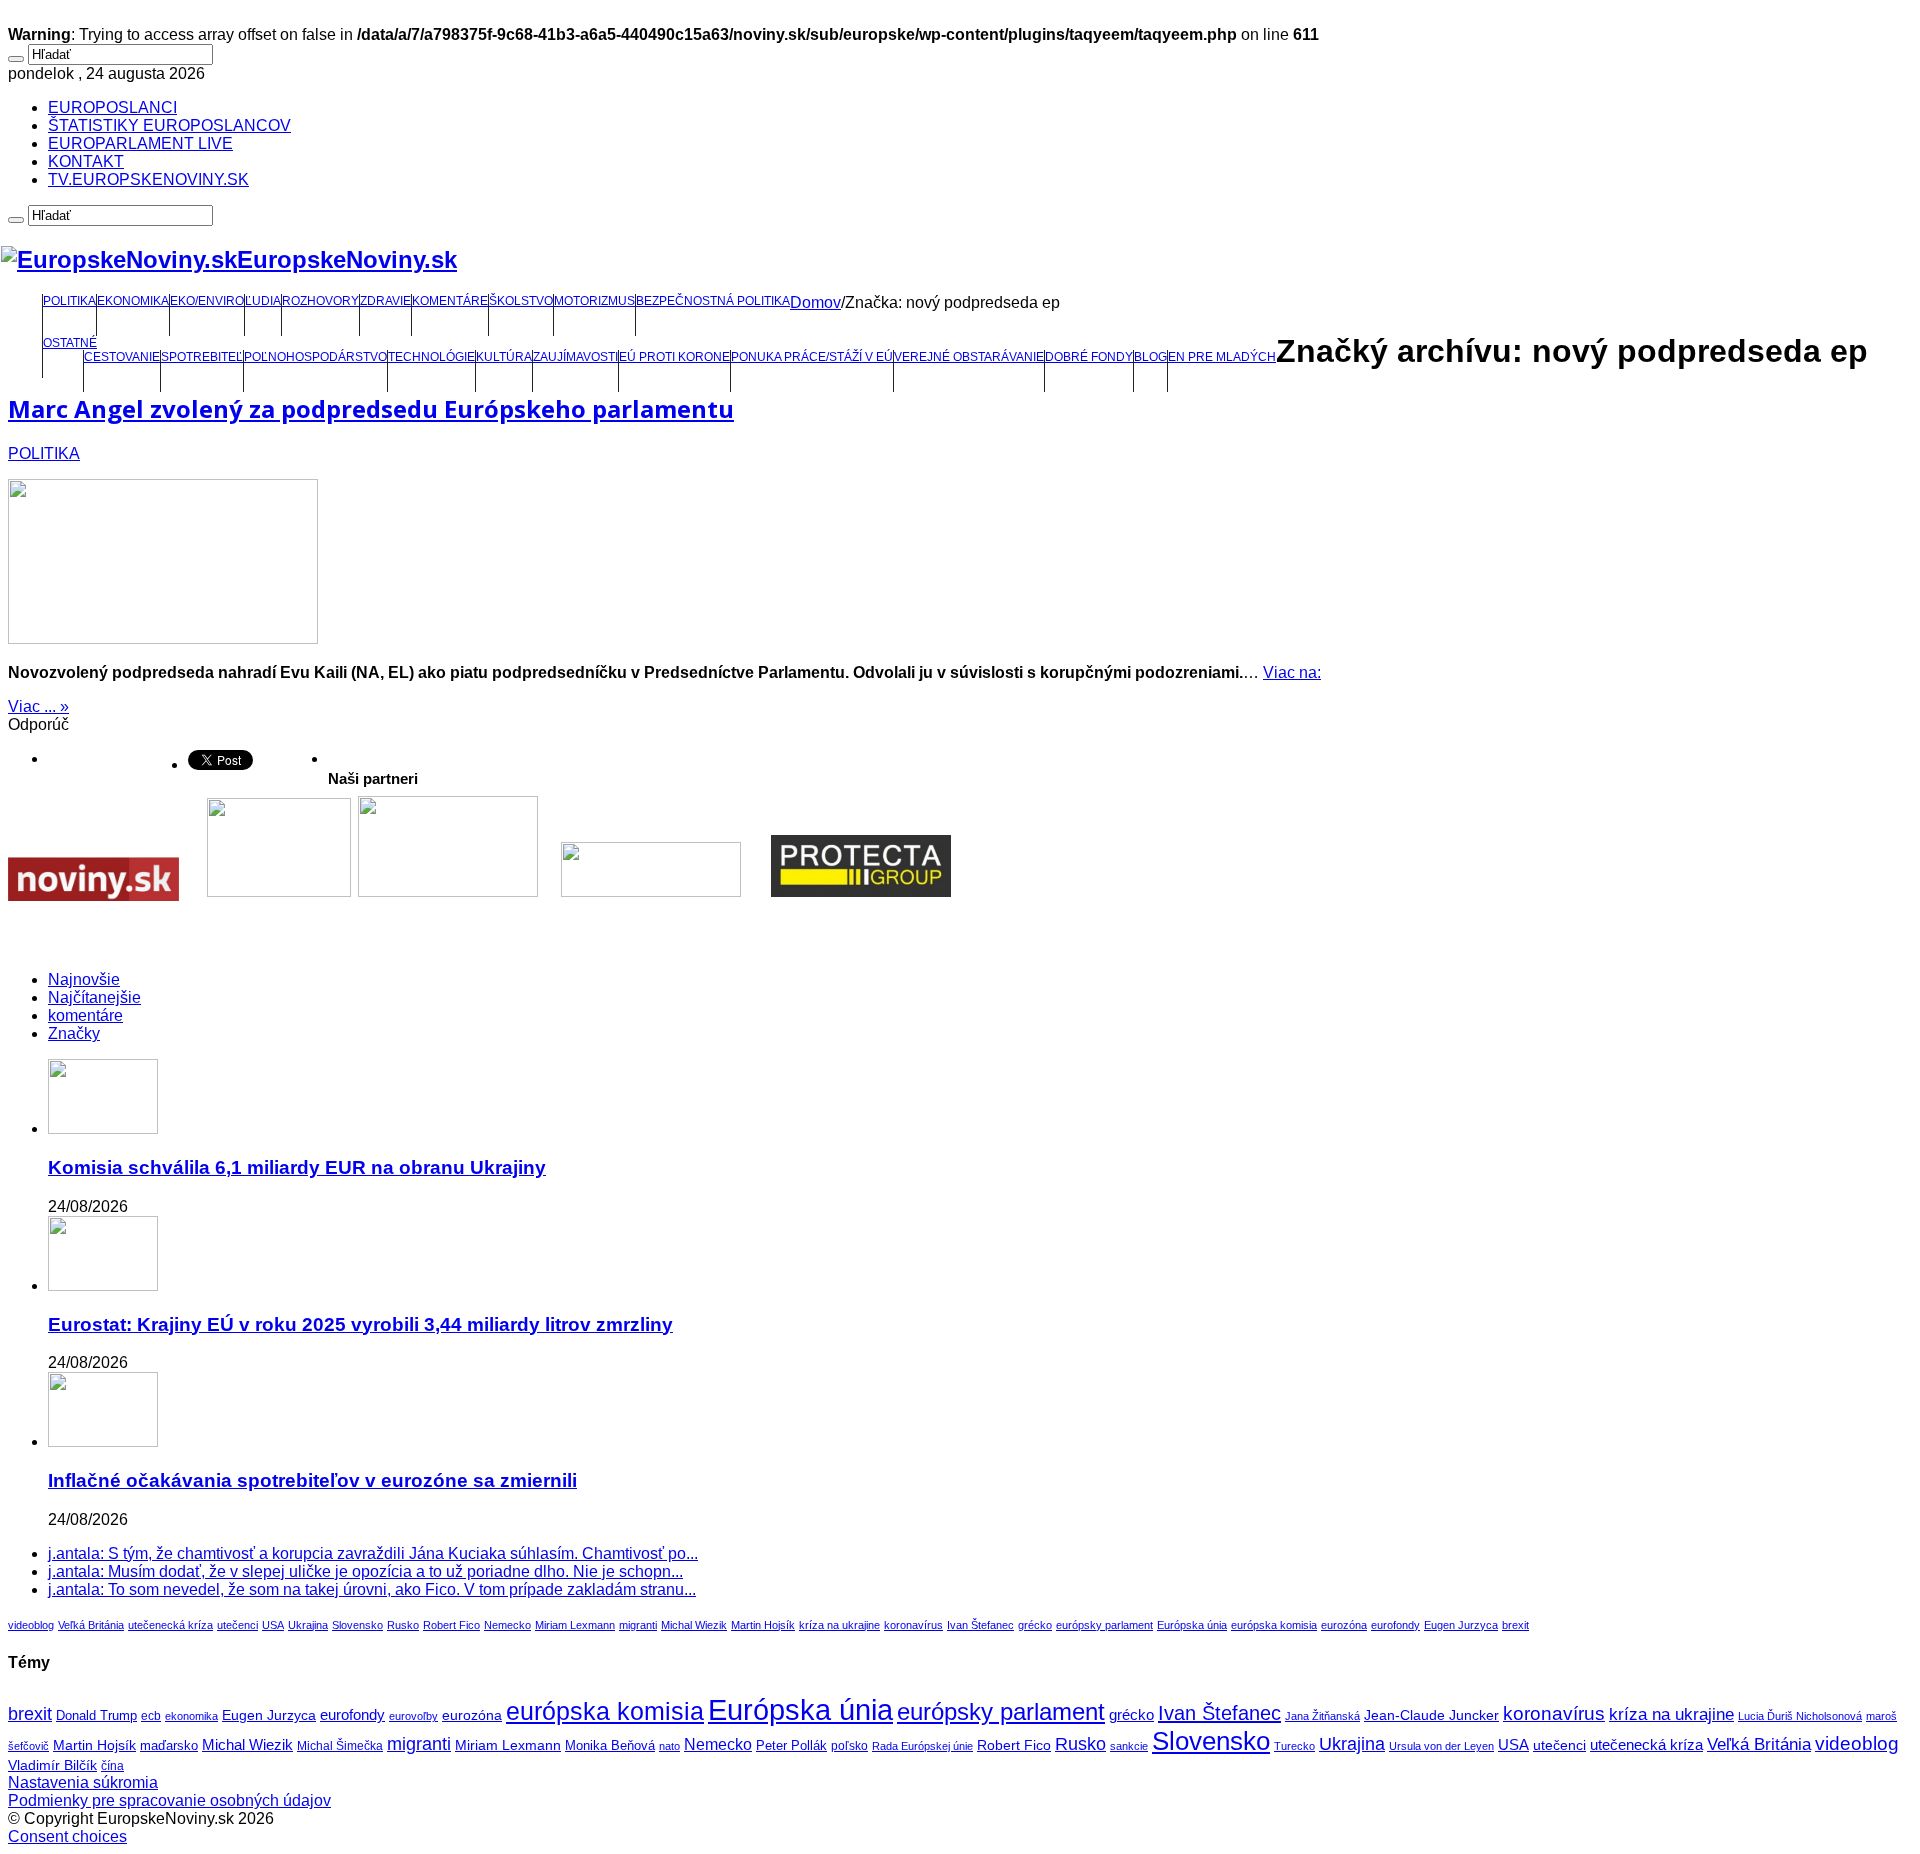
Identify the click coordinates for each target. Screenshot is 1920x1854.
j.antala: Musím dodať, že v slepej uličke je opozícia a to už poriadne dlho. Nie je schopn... (365, 1571)
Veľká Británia (91, 1625)
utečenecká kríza (170, 1625)
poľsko (849, 1746)
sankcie (1129, 1746)
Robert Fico (451, 1625)
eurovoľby (413, 1716)
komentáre (85, 1015)
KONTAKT (86, 161)
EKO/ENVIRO (207, 301)
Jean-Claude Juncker (1431, 1715)
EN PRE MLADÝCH (1222, 357)
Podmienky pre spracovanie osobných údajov (169, 1800)
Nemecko (507, 1625)
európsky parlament (1104, 1625)
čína (112, 1766)
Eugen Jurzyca (1461, 1625)
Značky (74, 1033)
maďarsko (169, 1745)
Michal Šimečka (340, 1746)
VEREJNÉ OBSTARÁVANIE (969, 357)
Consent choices (67, 1836)
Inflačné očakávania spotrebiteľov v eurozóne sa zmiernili (312, 1480)
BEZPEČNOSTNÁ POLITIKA (713, 301)
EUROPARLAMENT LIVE (140, 143)
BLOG (1150, 357)
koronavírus (913, 1625)
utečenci (237, 1625)
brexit (1515, 1625)
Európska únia (1192, 1625)
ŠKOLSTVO (521, 301)
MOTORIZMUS (594, 301)
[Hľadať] (16, 59)
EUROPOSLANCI (112, 107)
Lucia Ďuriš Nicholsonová (1800, 1716)
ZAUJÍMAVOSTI (575, 357)
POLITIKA (69, 301)
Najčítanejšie (94, 997)
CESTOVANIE (122, 357)
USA (273, 1625)
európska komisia (1274, 1625)
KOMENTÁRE (450, 301)
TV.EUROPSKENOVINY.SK (148, 179)
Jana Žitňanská (1322, 1716)
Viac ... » (38, 706)
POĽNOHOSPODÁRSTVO (315, 357)
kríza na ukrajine (839, 1625)
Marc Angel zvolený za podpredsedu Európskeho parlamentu (371, 408)
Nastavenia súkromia (83, 1782)
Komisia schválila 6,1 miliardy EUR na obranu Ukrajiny (297, 1167)
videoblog (31, 1625)
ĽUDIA (263, 301)
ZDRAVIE (385, 301)
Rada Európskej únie (922, 1746)
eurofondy (1395, 1625)
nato (669, 1746)
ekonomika (191, 1716)
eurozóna (1344, 1625)
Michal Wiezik (694, 1625)
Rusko (403, 1625)
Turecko (1294, 1746)
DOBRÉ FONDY (1089, 357)
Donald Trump (96, 1716)
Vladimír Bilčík (52, 1765)
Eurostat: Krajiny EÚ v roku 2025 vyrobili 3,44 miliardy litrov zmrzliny (360, 1324)
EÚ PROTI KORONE (674, 357)
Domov (815, 302)
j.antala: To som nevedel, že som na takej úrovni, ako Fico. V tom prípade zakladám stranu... (372, 1589)
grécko (1035, 1625)
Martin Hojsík (763, 1625)
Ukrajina (308, 1625)
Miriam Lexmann (575, 1625)
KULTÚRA (504, 357)
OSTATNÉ (70, 343)
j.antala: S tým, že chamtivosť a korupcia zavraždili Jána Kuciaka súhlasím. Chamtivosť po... (373, 1553)
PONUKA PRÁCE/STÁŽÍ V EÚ (812, 357)
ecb (151, 1716)
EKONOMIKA (133, 301)
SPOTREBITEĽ (202, 357)
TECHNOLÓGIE (431, 357)
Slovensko (357, 1625)
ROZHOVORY (320, 301)
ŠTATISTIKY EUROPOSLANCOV (169, 125)
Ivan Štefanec (980, 1625)
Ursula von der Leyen (1441, 1746)
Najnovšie (84, 979)
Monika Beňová (610, 1745)
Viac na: (1292, 672)
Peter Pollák (791, 1746)
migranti (638, 1625)
